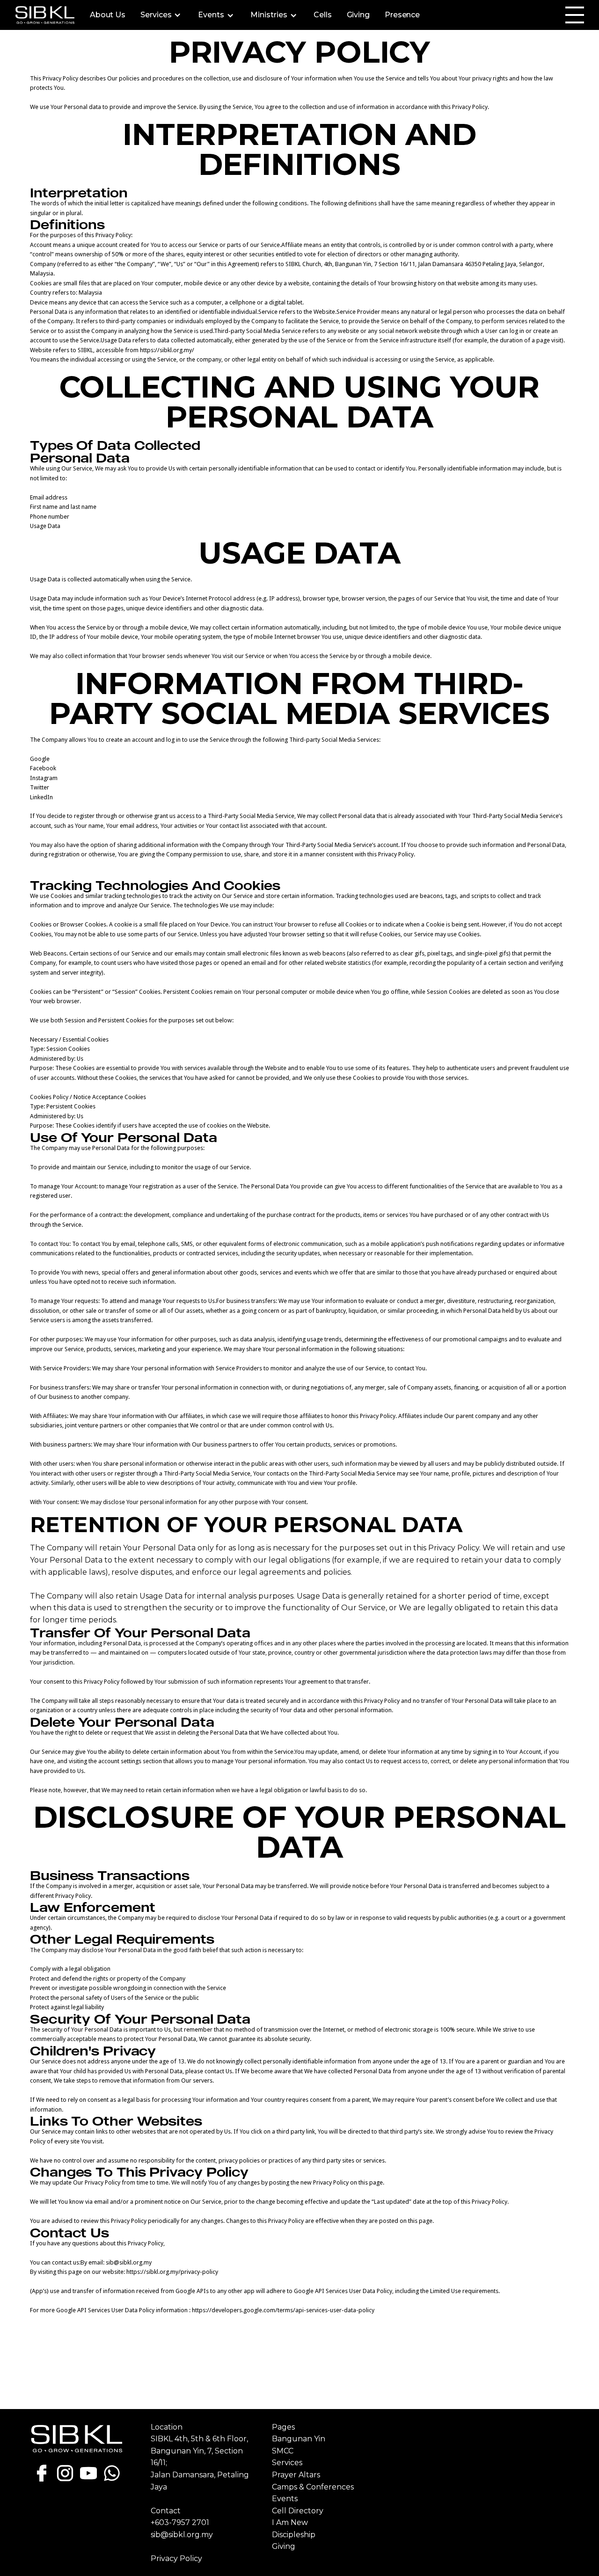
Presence (402, 15)
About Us (108, 15)
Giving (358, 15)
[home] (45, 15)
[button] (162, 15)
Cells (323, 15)
